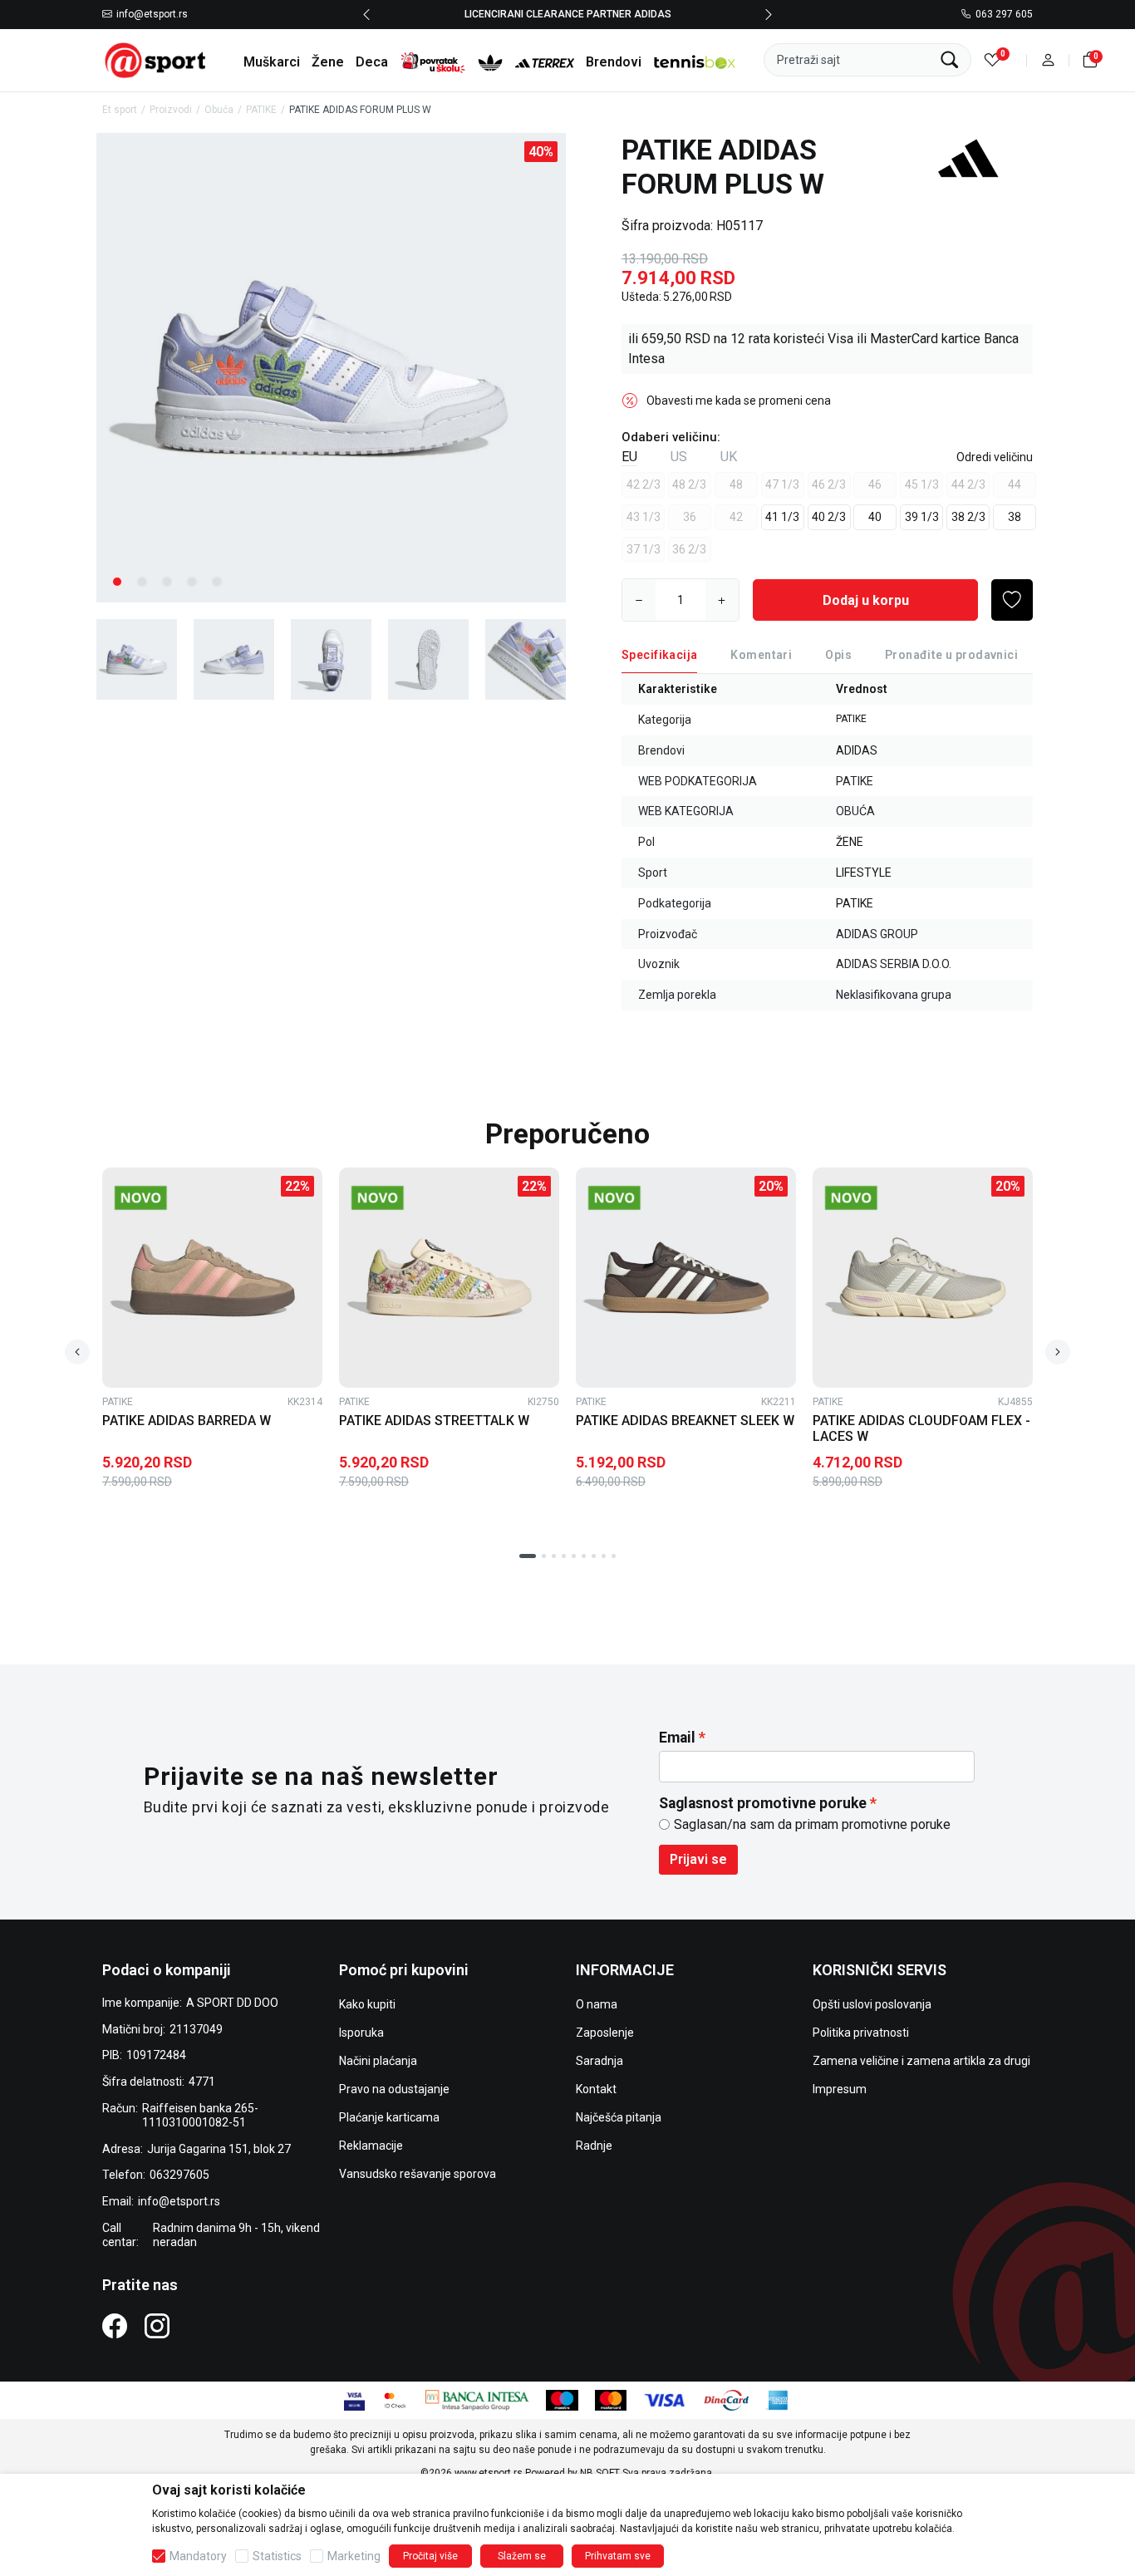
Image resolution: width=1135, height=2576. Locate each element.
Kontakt (596, 2089)
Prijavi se (698, 1859)
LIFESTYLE (864, 873)
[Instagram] (157, 2325)
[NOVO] (166, 1198)
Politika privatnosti (861, 2033)
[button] (1048, 60)
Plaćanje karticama (389, 2117)
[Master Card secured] (395, 2399)
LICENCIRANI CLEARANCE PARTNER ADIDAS (568, 14)
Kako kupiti (367, 2004)
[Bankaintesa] (477, 2399)
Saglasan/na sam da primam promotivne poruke (812, 1824)
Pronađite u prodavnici (951, 655)
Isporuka (361, 2033)
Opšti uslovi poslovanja (872, 2004)
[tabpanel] (331, 368)
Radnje (594, 2146)
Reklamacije (371, 2146)
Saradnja (599, 2061)
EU (629, 457)
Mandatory (198, 2556)
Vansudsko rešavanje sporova (418, 2174)
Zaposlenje (605, 2033)
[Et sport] (156, 59)
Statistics (277, 2556)
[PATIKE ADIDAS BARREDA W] (212, 1278)
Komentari (761, 655)
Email (677, 1738)
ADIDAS (857, 750)
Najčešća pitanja (619, 2117)
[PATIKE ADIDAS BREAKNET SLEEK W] (686, 1278)
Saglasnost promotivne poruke (763, 1803)
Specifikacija (659, 655)
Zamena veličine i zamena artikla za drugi (921, 2061)
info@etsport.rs (152, 15)
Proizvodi (171, 110)
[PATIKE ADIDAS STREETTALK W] (449, 1278)
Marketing (354, 2556)
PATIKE (261, 110)
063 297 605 (1004, 15)
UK (729, 457)
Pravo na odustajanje (394, 2089)
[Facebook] (115, 2325)
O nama (597, 2004)
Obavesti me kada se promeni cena (739, 401)
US (679, 457)
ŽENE (850, 842)
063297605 (179, 2175)
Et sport (120, 110)
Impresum (840, 2089)
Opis (838, 655)
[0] (993, 60)
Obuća (219, 110)
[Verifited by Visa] (354, 2399)
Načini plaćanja (378, 2061)
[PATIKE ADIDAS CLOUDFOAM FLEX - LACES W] (923, 1278)
